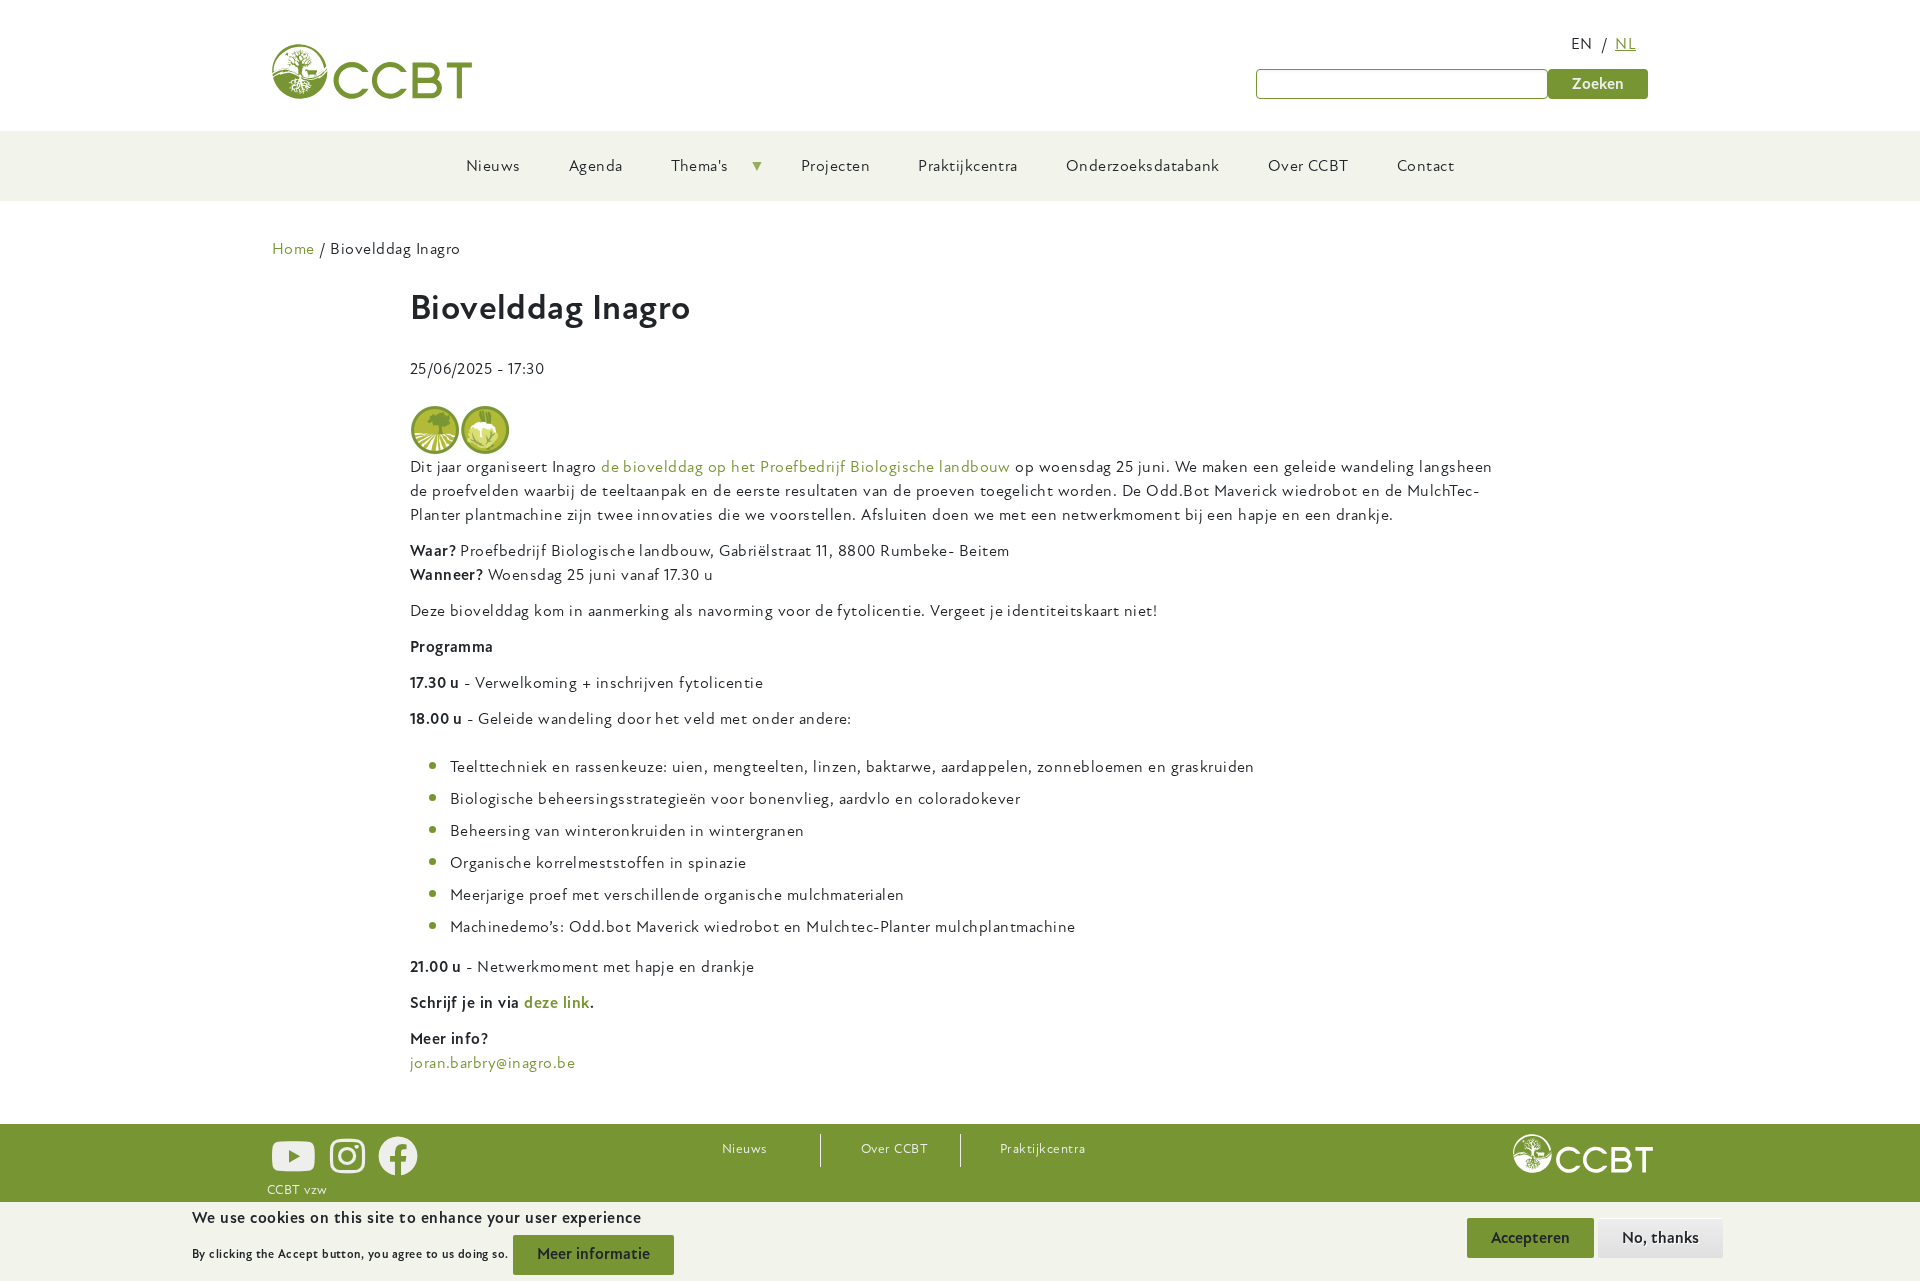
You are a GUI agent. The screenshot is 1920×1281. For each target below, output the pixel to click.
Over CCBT (894, 1149)
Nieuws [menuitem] (493, 166)
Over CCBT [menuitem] (1308, 166)
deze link (556, 1003)
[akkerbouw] (435, 430)
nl (1625, 44)
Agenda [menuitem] (596, 166)
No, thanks (1660, 1238)
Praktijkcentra (1043, 1149)
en (1582, 44)
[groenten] (485, 430)
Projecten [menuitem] (835, 166)
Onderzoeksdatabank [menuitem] (1143, 166)
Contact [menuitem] (1425, 166)
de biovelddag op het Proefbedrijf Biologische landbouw (806, 467)
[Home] (372, 71)
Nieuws (744, 1149)
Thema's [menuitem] (688, 173)
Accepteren (1530, 1238)
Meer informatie (593, 1254)
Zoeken (1598, 84)
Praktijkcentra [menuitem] (968, 166)
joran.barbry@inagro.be (493, 1063)
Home (293, 249)
